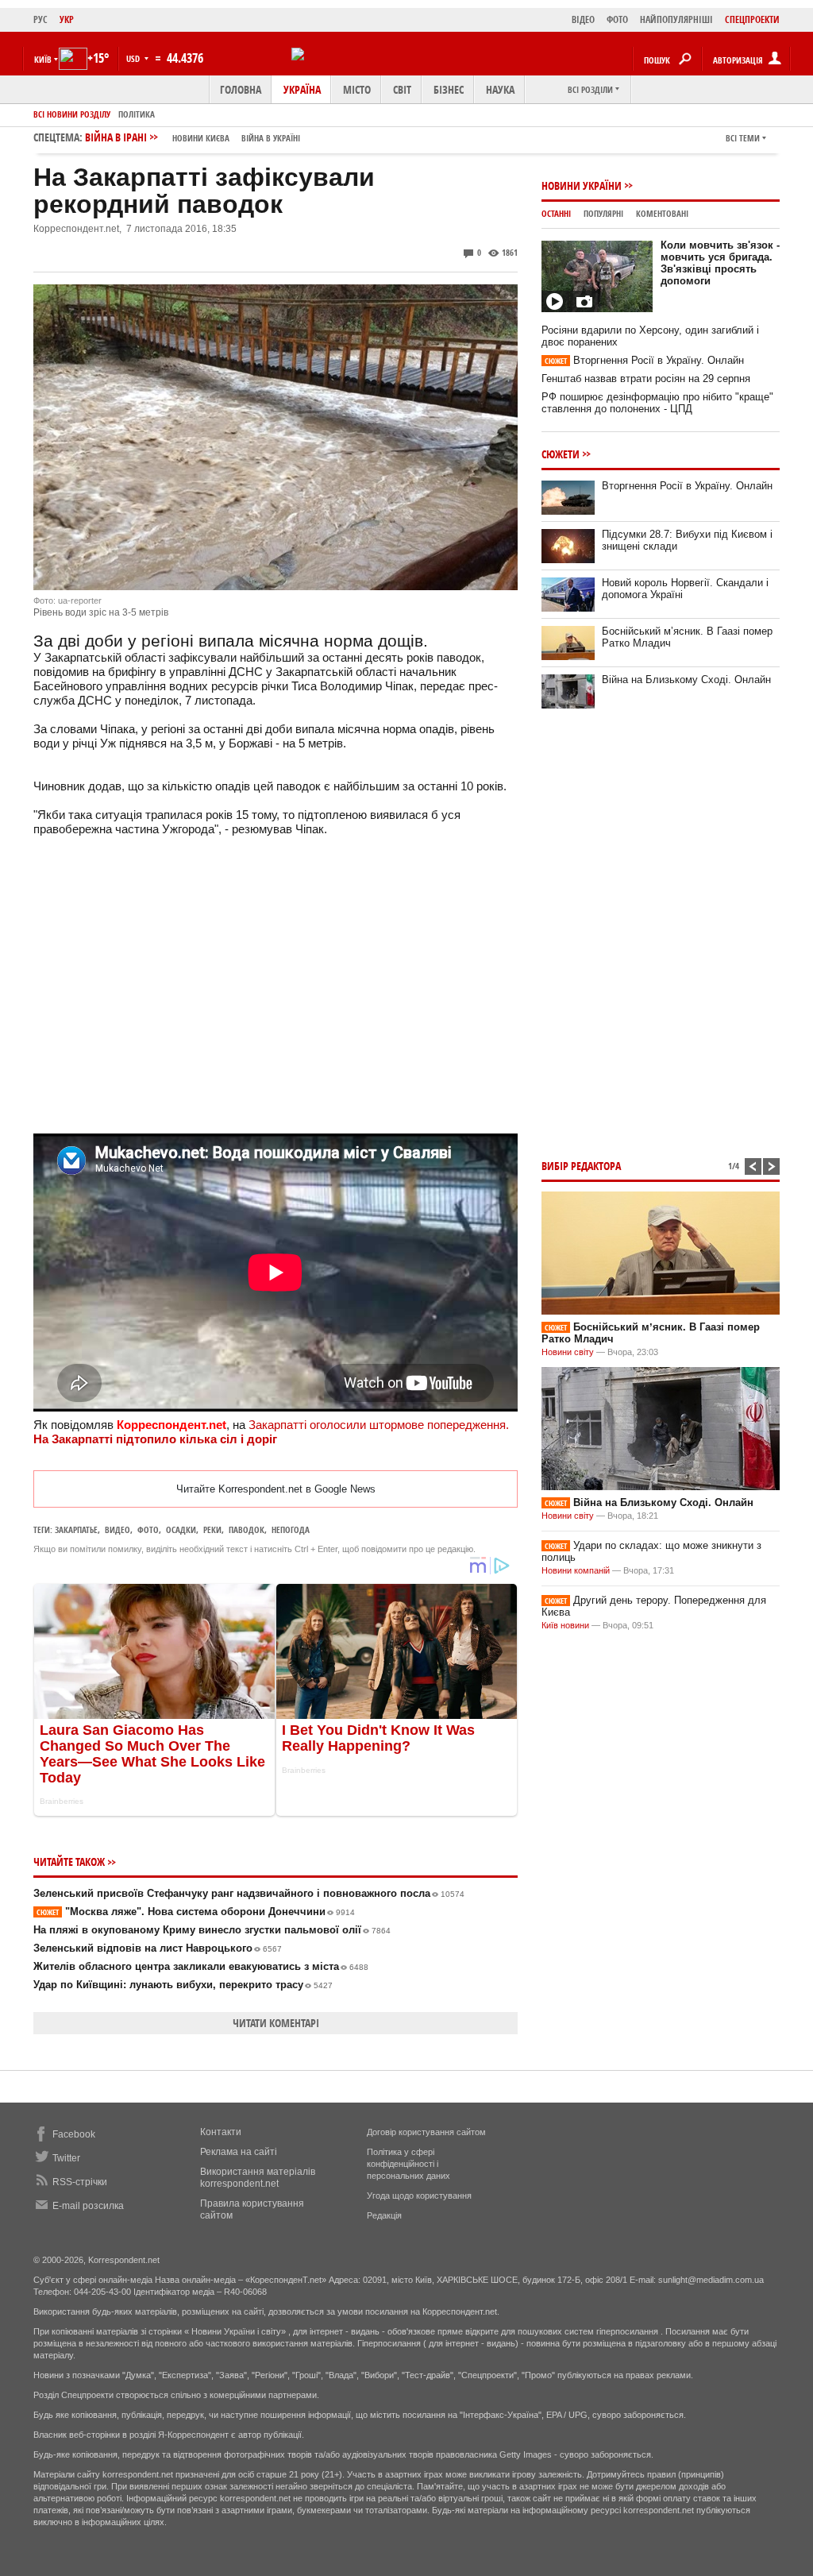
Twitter (66, 2158)
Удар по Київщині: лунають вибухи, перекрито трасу (183, 1985)
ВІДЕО (583, 19)
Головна (241, 89)
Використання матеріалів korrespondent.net (258, 2178)
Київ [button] (43, 59)
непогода (291, 1529)
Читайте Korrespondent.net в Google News (276, 1489)
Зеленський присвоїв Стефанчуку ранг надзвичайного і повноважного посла (249, 1893)
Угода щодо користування (419, 2196)
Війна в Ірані (193, 137)
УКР (67, 19)
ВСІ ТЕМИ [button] (743, 138)
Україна (302, 89)
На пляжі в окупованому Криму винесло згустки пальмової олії (212, 1930)
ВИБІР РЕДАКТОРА (581, 1166)
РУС (40, 19)
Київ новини (565, 1625)
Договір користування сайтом (426, 2132)
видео (118, 1529)
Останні (556, 213)
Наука (500, 89)
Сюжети (561, 454)
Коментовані (662, 213)
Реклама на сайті (239, 2152)
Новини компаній (576, 1570)
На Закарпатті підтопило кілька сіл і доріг (155, 1439)
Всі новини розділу (72, 114)
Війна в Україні (271, 138)
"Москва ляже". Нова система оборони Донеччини (196, 1912)
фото (148, 1529)
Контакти (221, 2132)
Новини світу (568, 1352)
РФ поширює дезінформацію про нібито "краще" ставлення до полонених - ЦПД (657, 403)
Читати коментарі (276, 2023)
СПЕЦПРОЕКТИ (752, 19)
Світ (402, 89)
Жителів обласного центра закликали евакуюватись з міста (201, 1966)
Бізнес (449, 89)
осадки (181, 1529)
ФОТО (617, 19)
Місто (357, 89)
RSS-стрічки (80, 2182)
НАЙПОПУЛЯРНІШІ (676, 19)
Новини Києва (201, 138)
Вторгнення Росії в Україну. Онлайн (644, 360)
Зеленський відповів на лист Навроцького (158, 1948)
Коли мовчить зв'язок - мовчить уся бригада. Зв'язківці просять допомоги (720, 263)
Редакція (384, 2215)
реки (212, 1529)
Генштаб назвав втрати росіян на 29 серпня (646, 378)
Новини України (582, 185)
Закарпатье (76, 1529)
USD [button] (134, 58)
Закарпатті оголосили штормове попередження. (379, 1425)
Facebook (74, 2134)
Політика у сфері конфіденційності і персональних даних (408, 2164)
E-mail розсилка (88, 2206)
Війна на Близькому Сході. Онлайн (686, 680)
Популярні (603, 213)
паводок (247, 1529)
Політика (137, 114)
